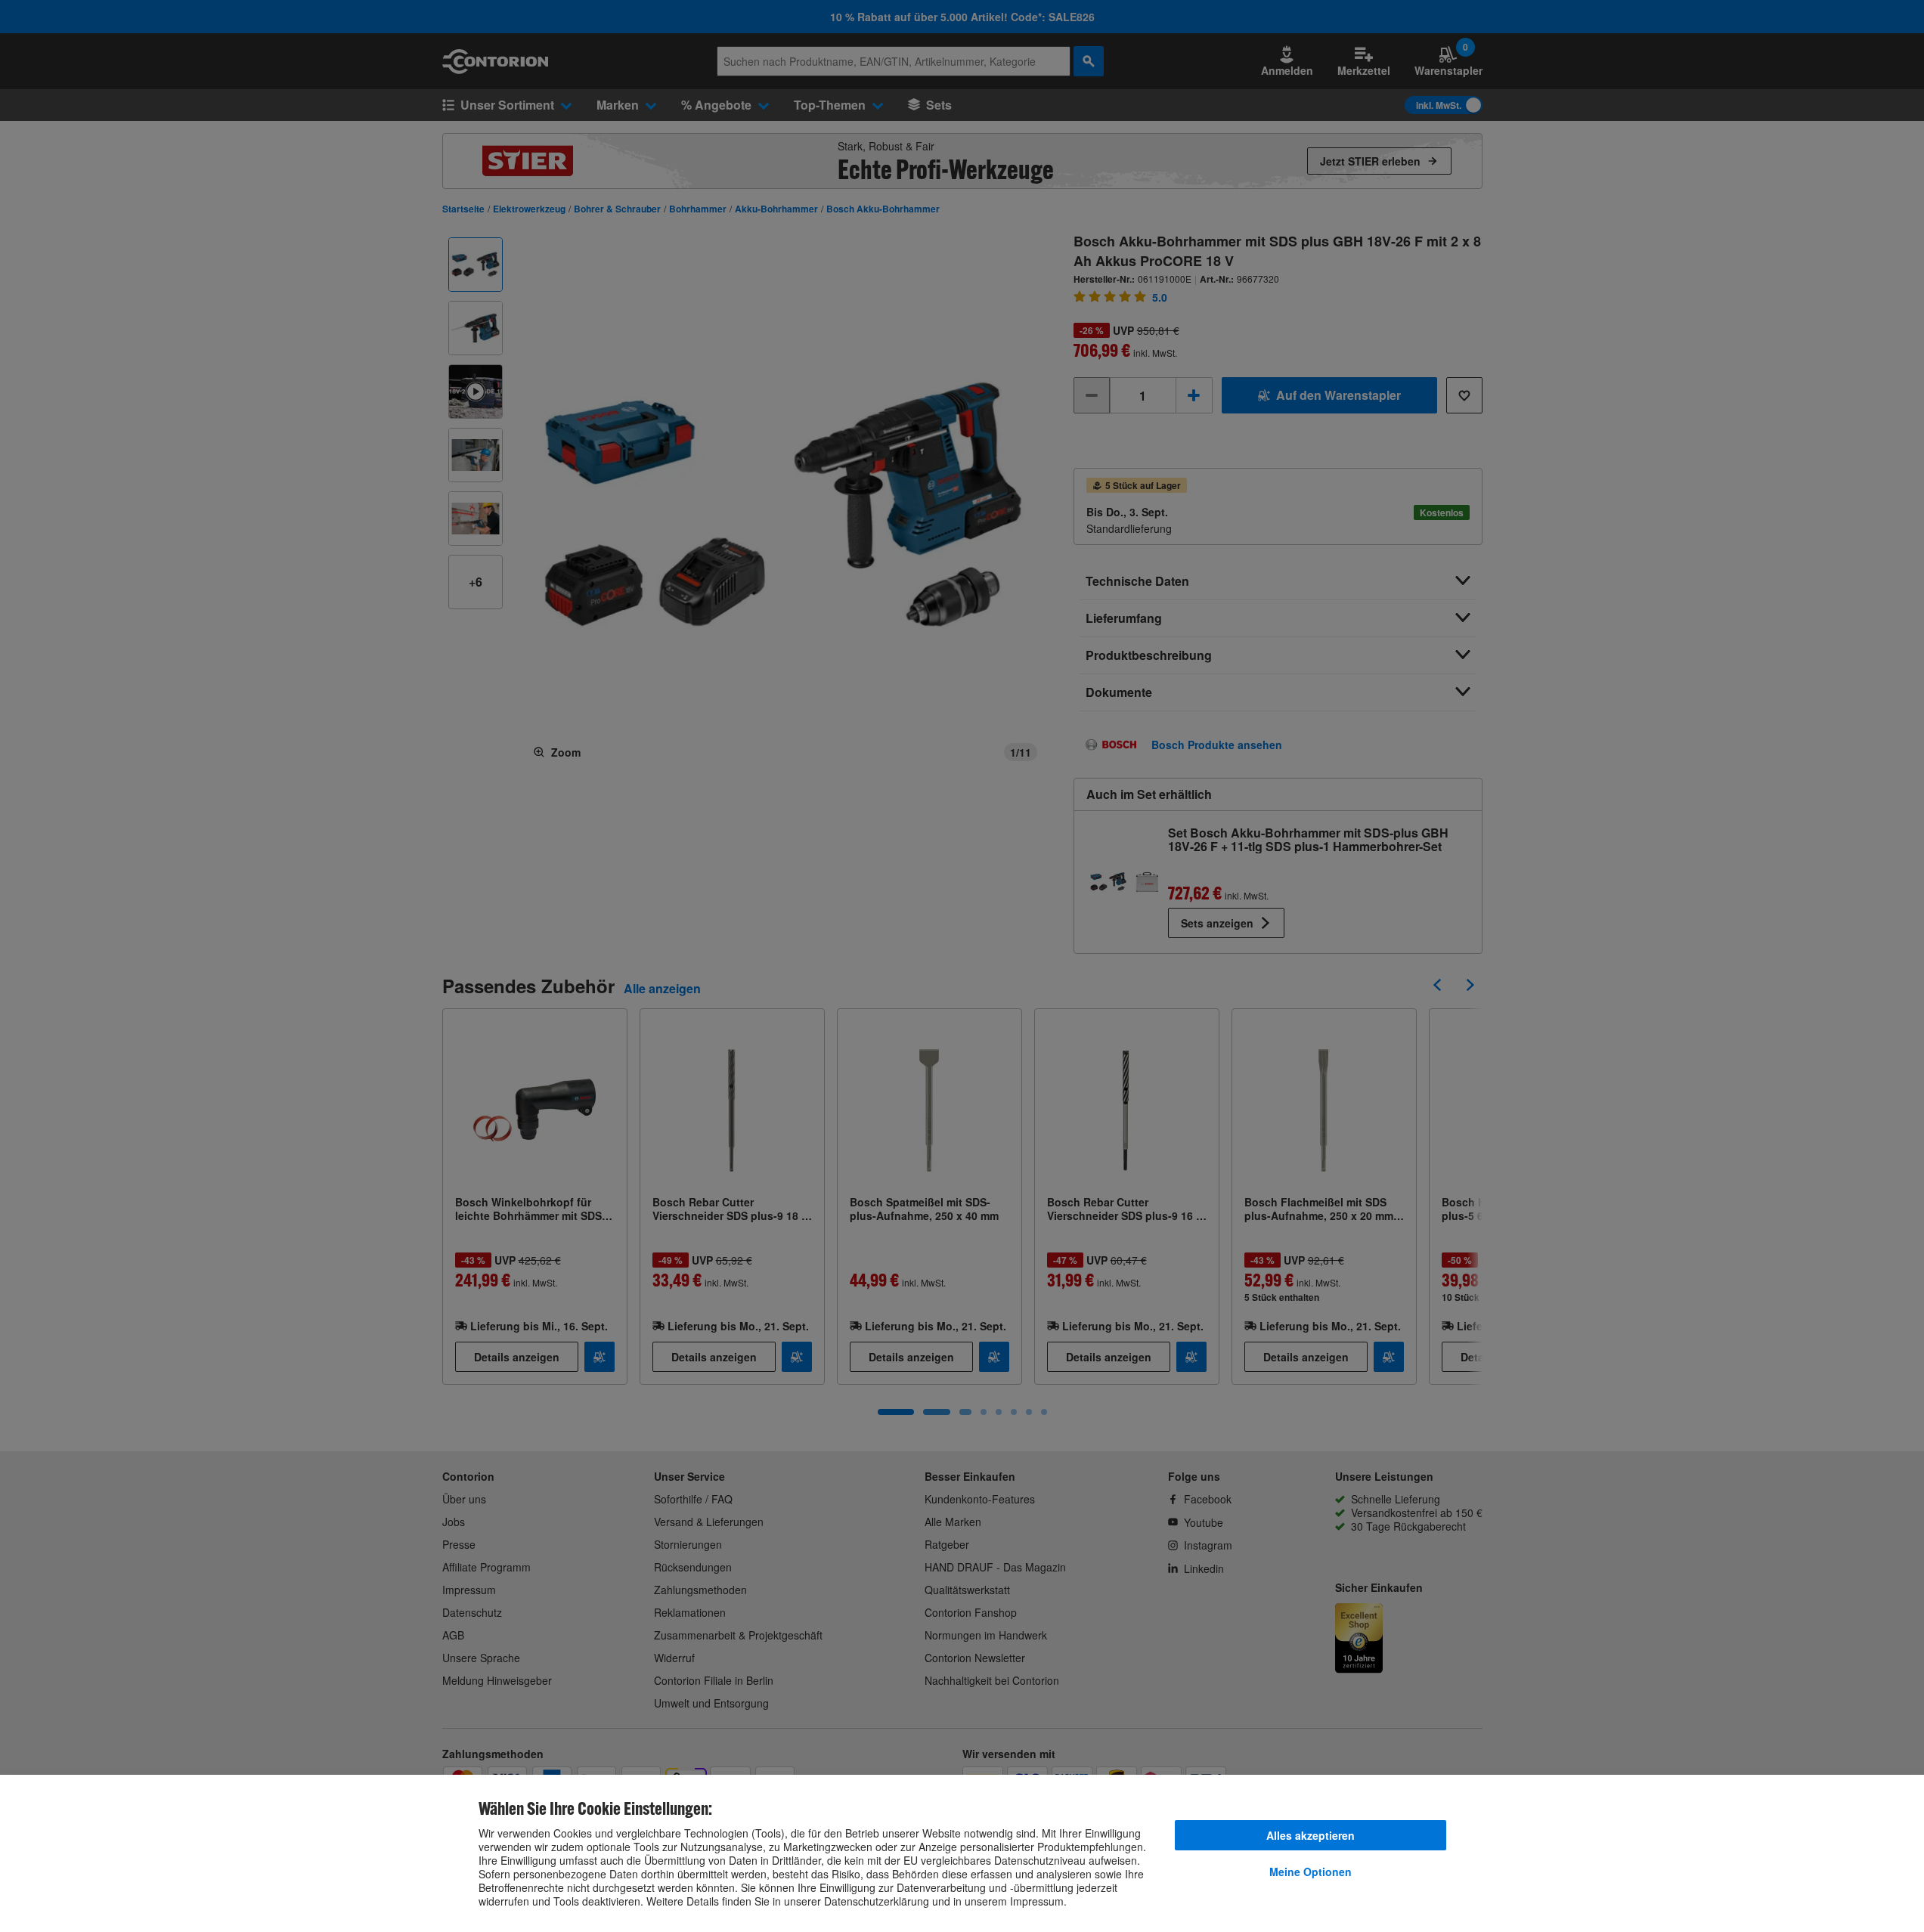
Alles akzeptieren (1311, 1835)
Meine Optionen (1311, 1872)
